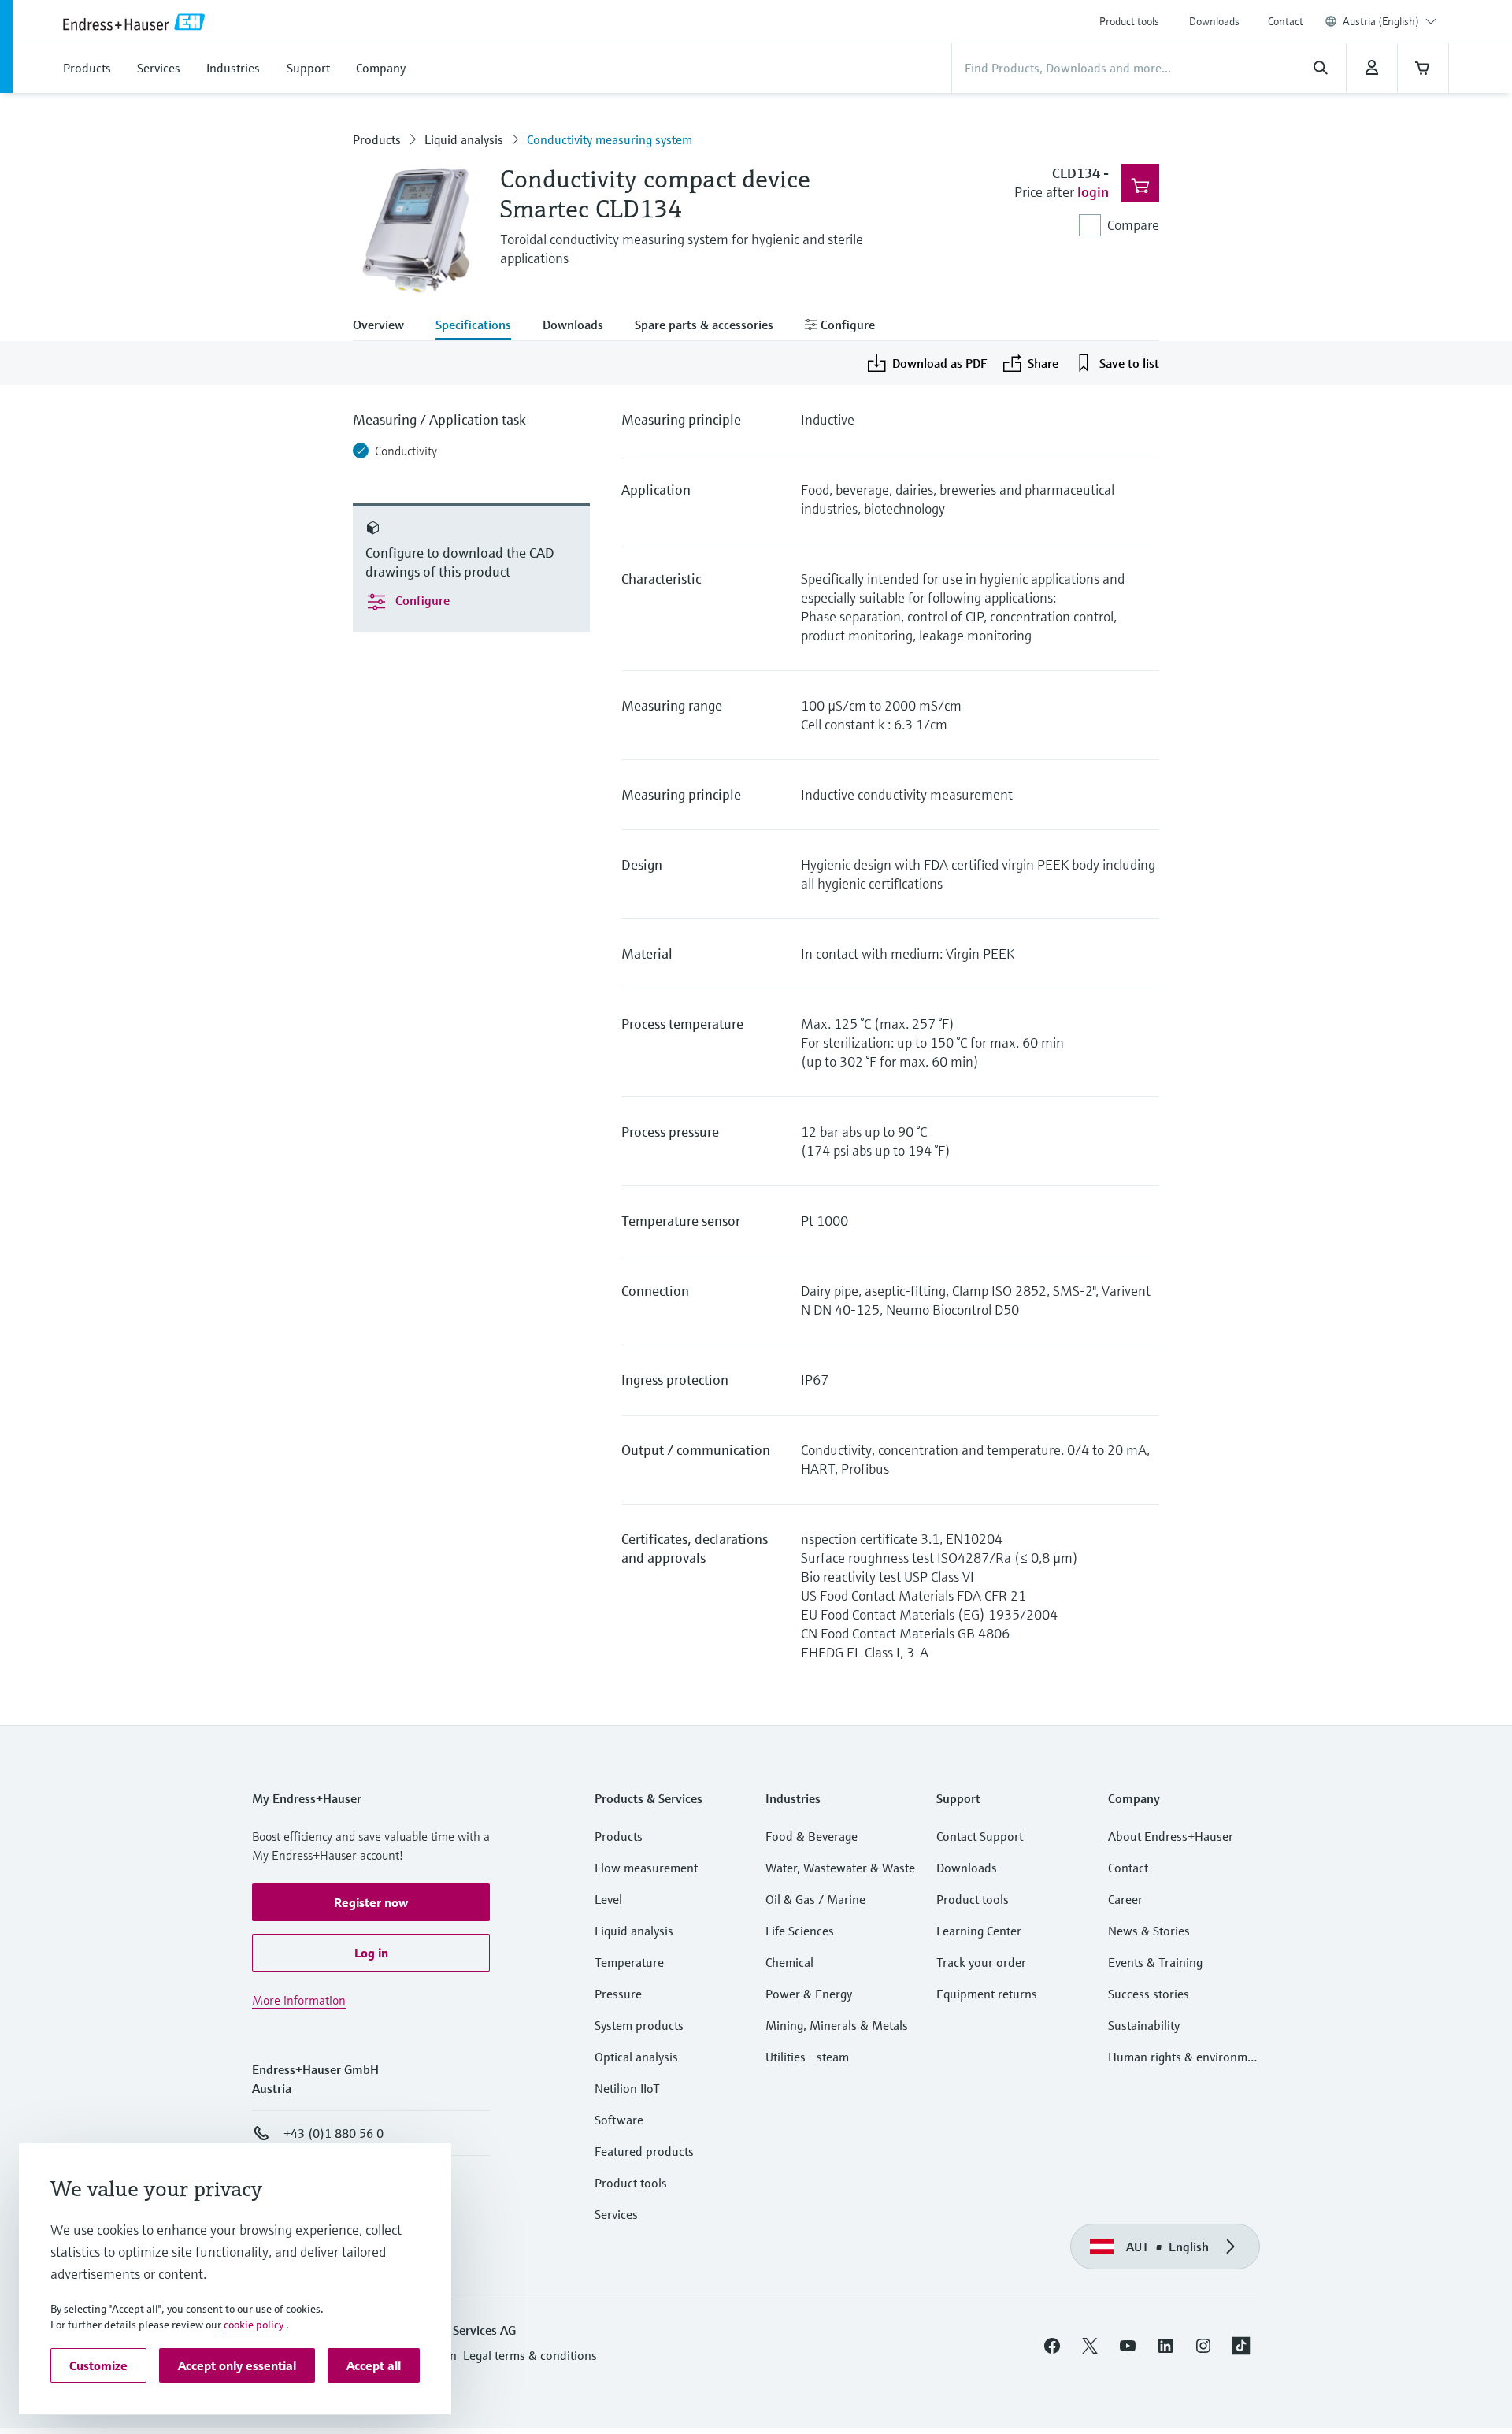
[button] (371, 1902)
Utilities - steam (807, 2057)
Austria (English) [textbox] (1381, 21)
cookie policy (254, 2325)
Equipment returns (987, 1994)
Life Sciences (800, 1931)
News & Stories (1149, 1931)
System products (639, 2025)
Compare (1133, 225)
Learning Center (979, 1931)
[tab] (386, 326)
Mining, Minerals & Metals (837, 2025)
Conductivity (406, 451)
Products (377, 139)
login (1093, 192)
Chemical (789, 1962)
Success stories (1149, 1994)
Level (608, 1899)
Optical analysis (636, 2057)
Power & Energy (809, 1994)
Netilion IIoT (627, 2088)
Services (616, 2214)
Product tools (1129, 21)
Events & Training (1155, 1962)
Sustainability (1144, 2025)
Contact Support (980, 1836)
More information (299, 2000)
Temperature (629, 1962)
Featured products (644, 2151)
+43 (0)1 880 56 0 (334, 2133)
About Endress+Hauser (1171, 1836)
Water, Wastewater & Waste (840, 1868)
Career (1125, 1899)
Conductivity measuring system (610, 139)
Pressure (618, 1994)
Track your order (981, 1962)
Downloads (1214, 21)
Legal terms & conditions (530, 2355)
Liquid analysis (464, 139)
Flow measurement (646, 1868)
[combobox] (1390, 21)
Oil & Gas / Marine (815, 1899)
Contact (1286, 21)
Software (619, 2120)
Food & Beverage (812, 1836)
